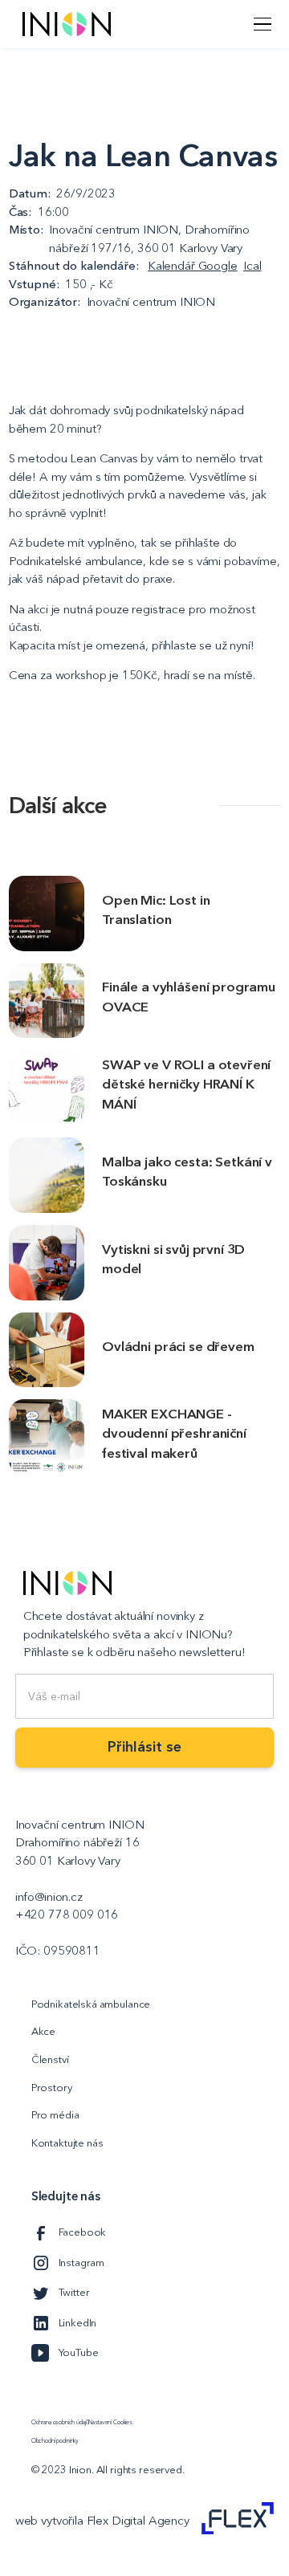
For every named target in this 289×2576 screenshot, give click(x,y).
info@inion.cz (49, 1896)
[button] (260, 24)
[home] (63, 24)
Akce (43, 2031)
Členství (50, 2059)
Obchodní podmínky (55, 2441)
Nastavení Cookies (110, 2423)
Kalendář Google (193, 265)
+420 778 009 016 (67, 1914)
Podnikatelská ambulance (91, 2004)
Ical (252, 265)
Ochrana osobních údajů (60, 2423)
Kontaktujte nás (67, 2143)
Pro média (55, 2114)
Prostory (52, 2087)
